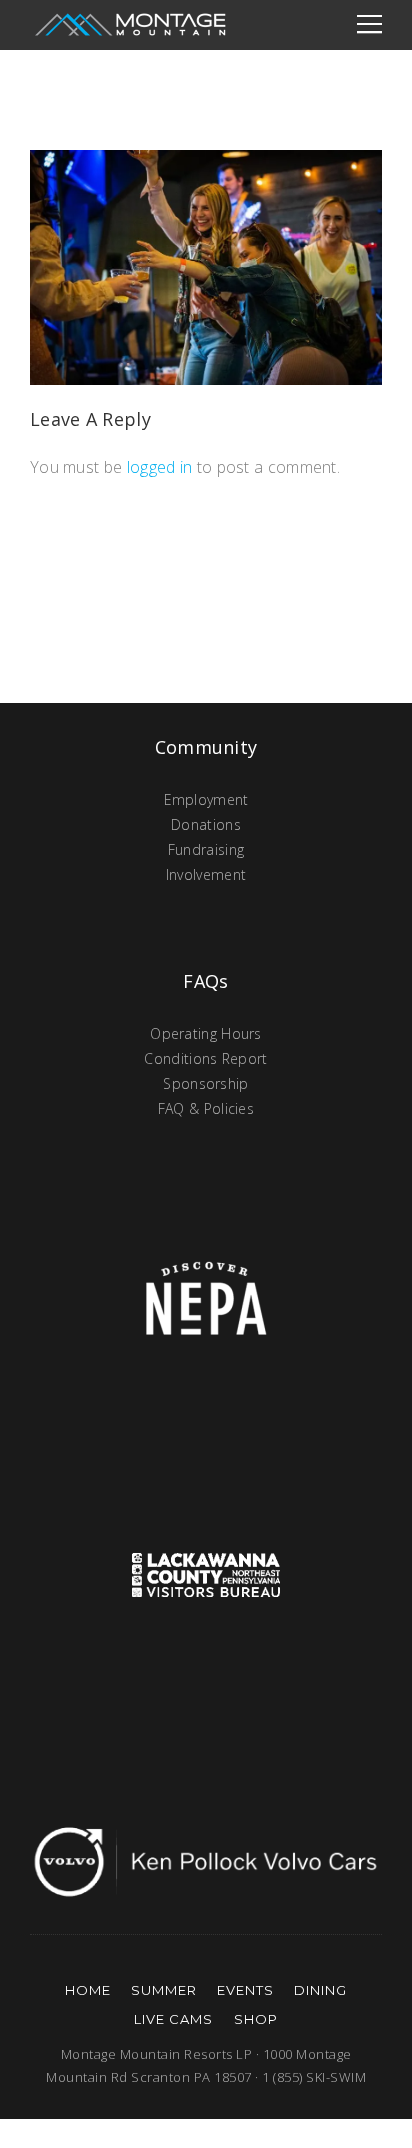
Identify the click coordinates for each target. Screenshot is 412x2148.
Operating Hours (206, 1033)
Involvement (206, 874)
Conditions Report (205, 1058)
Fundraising (206, 849)
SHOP (256, 2019)
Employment (206, 799)
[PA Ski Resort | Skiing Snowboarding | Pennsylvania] (130, 25)
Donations (206, 824)
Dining (320, 1990)
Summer (164, 1990)
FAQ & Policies (206, 1108)
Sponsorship (205, 1083)
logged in (160, 467)
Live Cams (173, 2019)
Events (245, 1990)
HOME (88, 1990)
